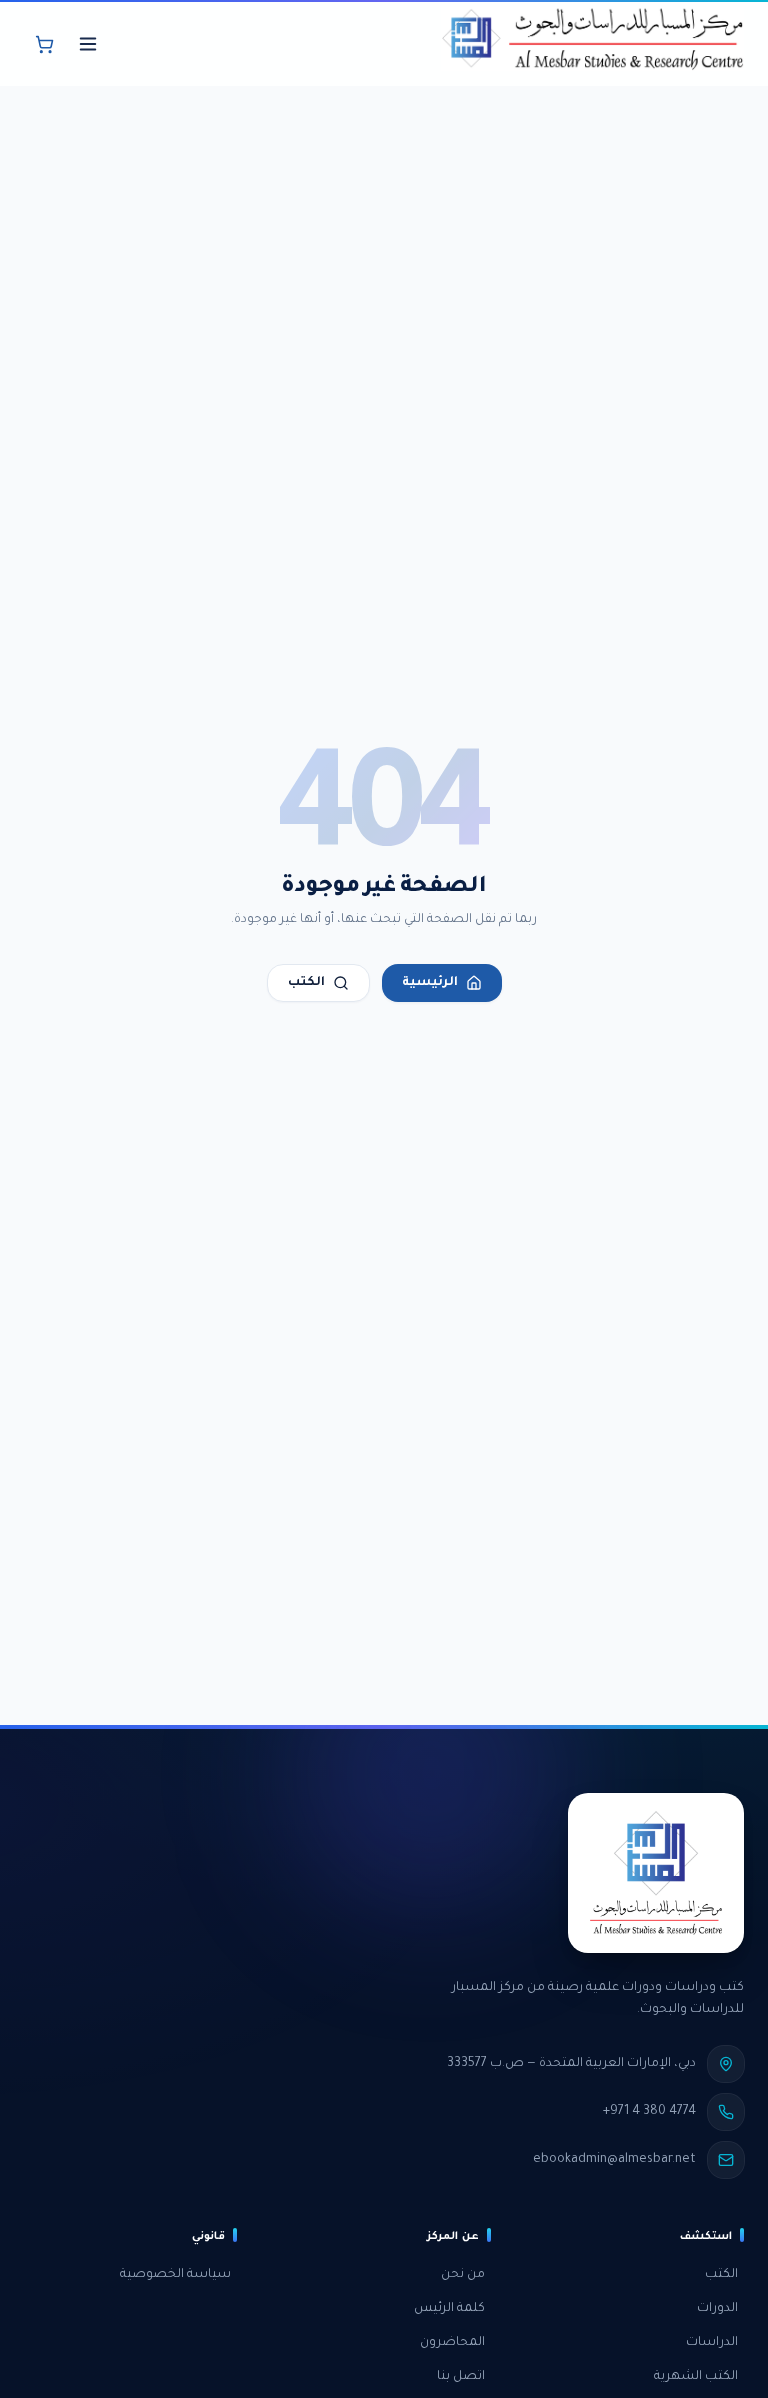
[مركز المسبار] (592, 44)
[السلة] (44, 44)
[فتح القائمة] (88, 44)
